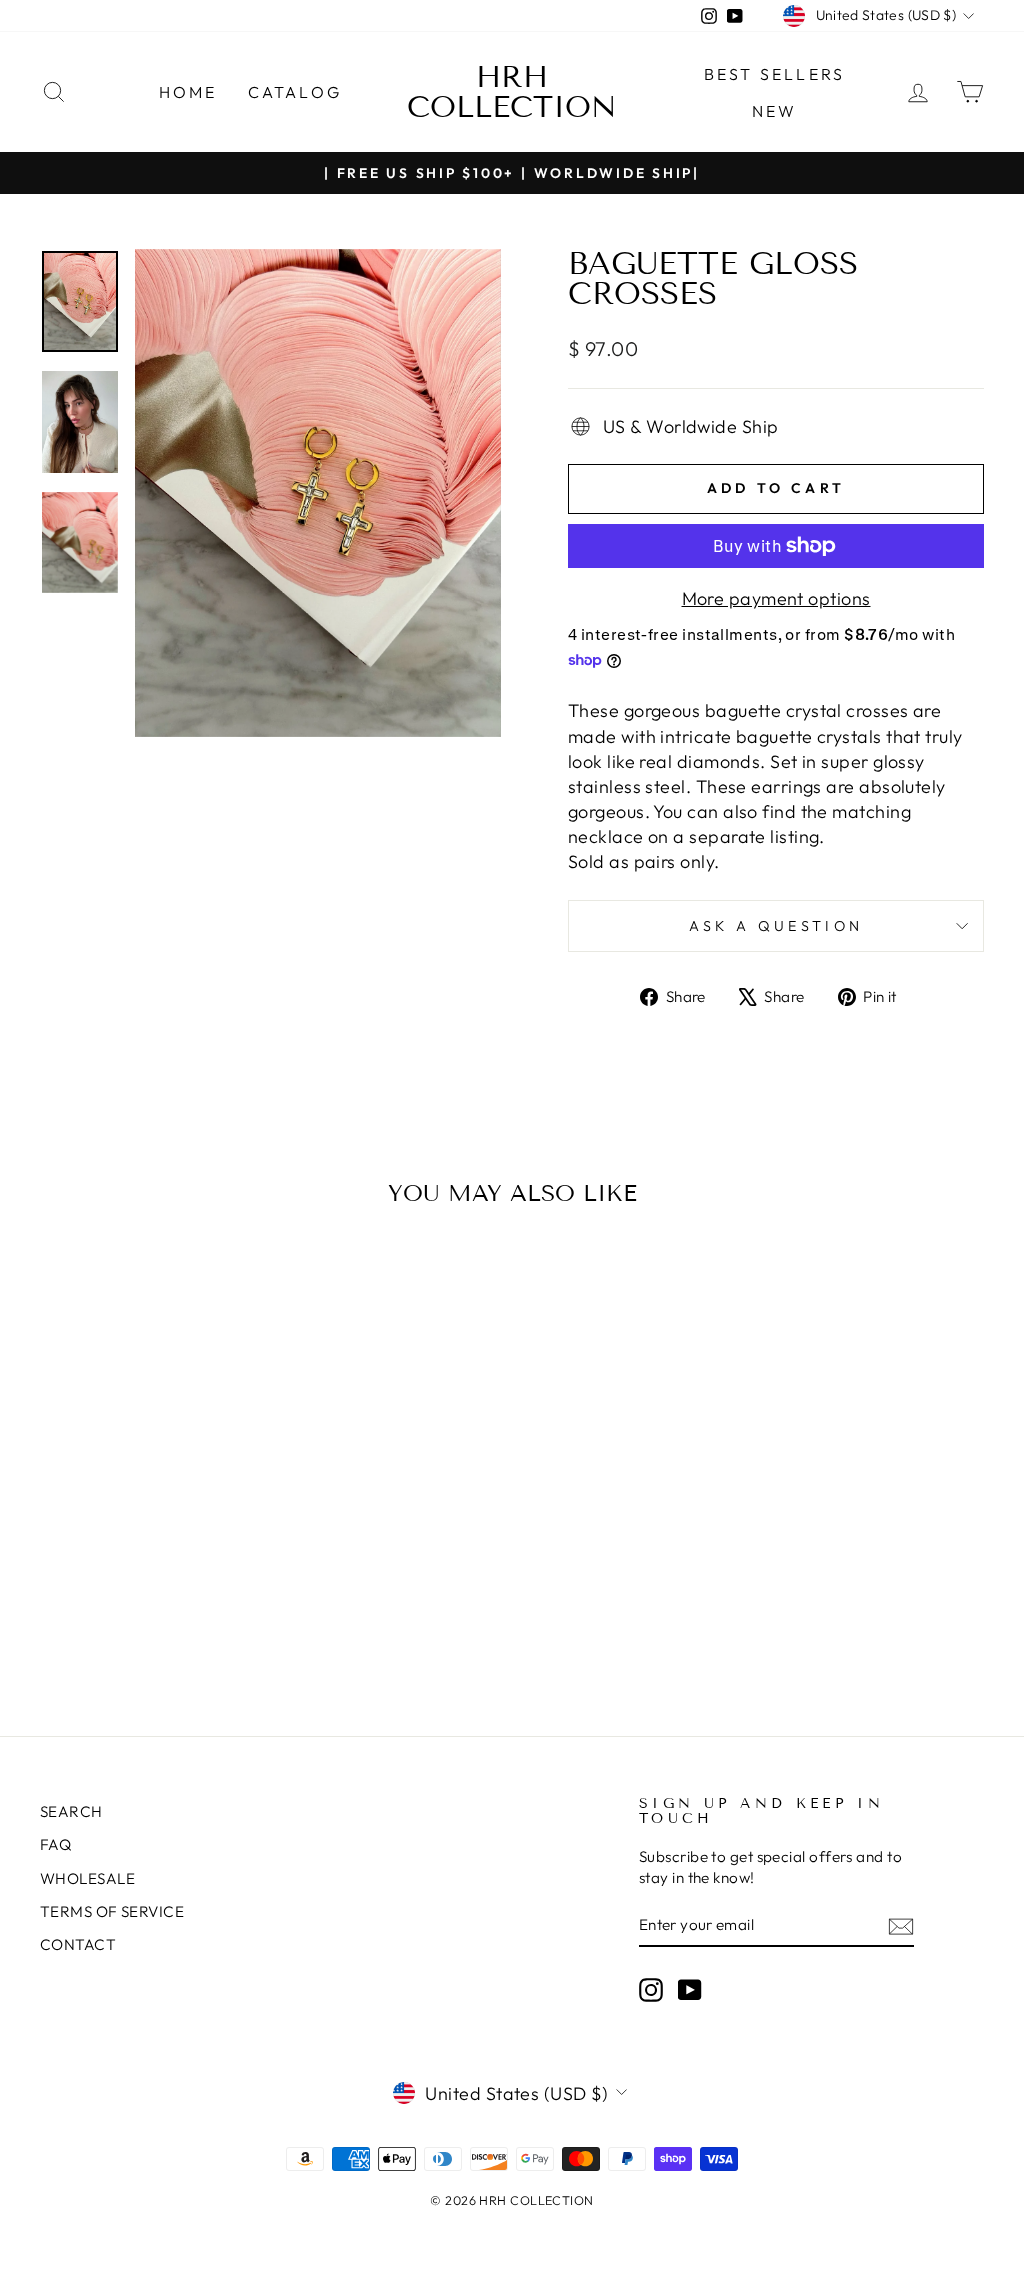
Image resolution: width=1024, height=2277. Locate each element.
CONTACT (78, 1944)
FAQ (55, 1844)
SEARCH (71, 1811)
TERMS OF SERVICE (112, 1911)
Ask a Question (776, 926)
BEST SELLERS (774, 74)
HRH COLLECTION (512, 92)
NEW (775, 111)
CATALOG (295, 92)
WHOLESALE (87, 1878)
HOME (188, 92)
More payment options (776, 598)
